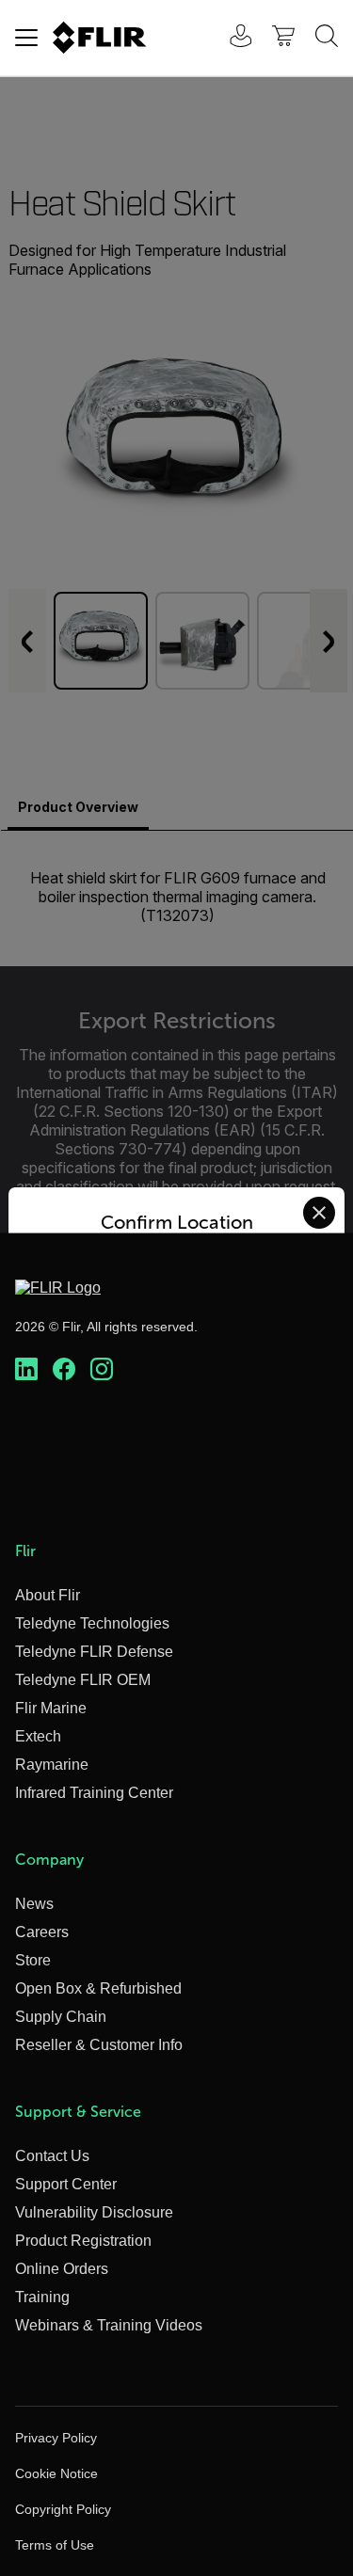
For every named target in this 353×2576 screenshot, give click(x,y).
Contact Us (52, 2156)
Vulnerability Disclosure (94, 2212)
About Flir (48, 1595)
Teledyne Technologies (92, 1623)
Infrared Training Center (94, 1793)
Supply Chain (61, 2017)
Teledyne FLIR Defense (94, 1652)
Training (42, 2297)
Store (33, 1960)
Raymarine (52, 1765)
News (34, 1904)
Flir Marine (51, 1708)
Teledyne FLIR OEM (83, 1680)
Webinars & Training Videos (109, 2325)
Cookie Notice (56, 2473)
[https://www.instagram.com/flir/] (102, 1370)
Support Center (66, 2184)
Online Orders (62, 2269)
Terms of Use (55, 2545)
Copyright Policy (63, 2509)
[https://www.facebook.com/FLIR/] (64, 1370)
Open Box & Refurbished (98, 1988)
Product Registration (83, 2241)
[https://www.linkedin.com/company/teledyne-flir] (26, 1370)
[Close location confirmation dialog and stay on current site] (319, 1213)
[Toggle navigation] (26, 38)
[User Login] (231, 38)
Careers (42, 1932)
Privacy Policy (56, 2438)
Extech (38, 1736)
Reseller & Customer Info (99, 2045)
